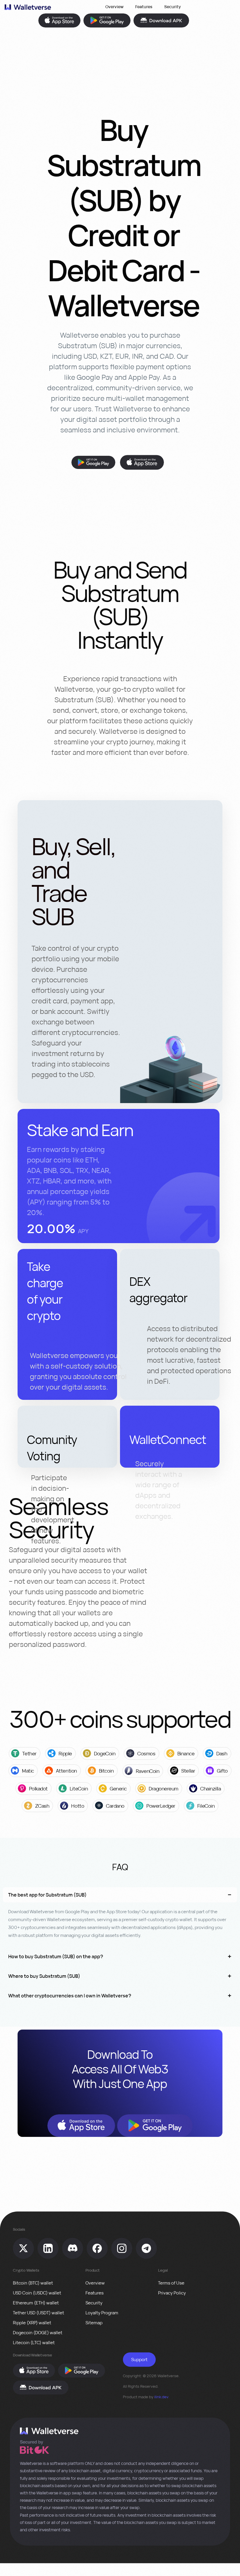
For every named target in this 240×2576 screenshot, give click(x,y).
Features (144, 7)
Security (173, 7)
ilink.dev (161, 2397)
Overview (114, 7)
